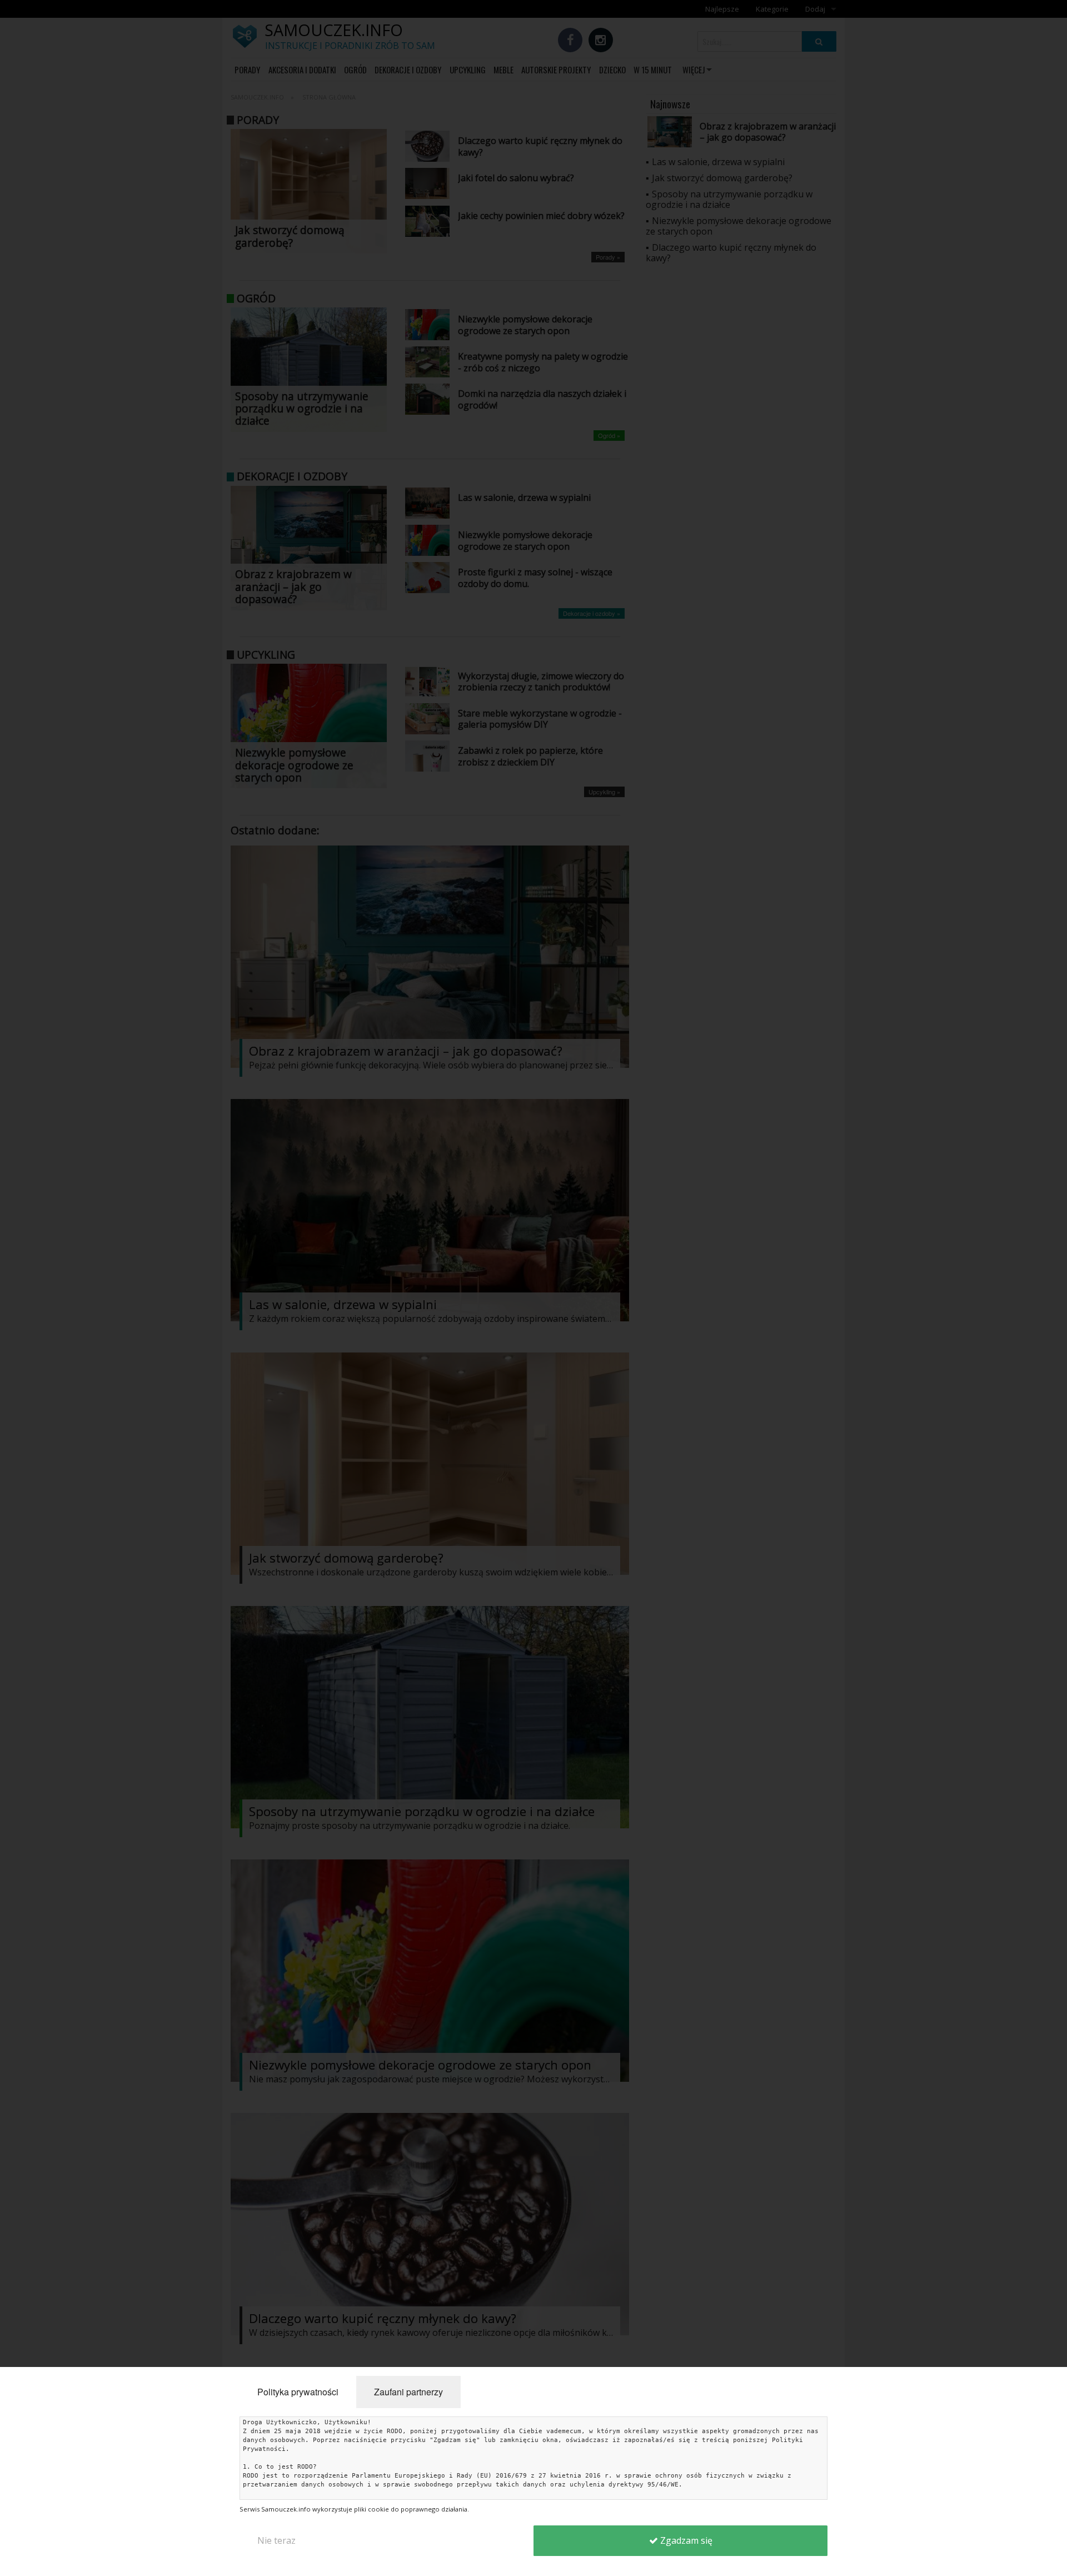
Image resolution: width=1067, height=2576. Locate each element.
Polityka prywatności (298, 2392)
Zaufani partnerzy (408, 2392)
